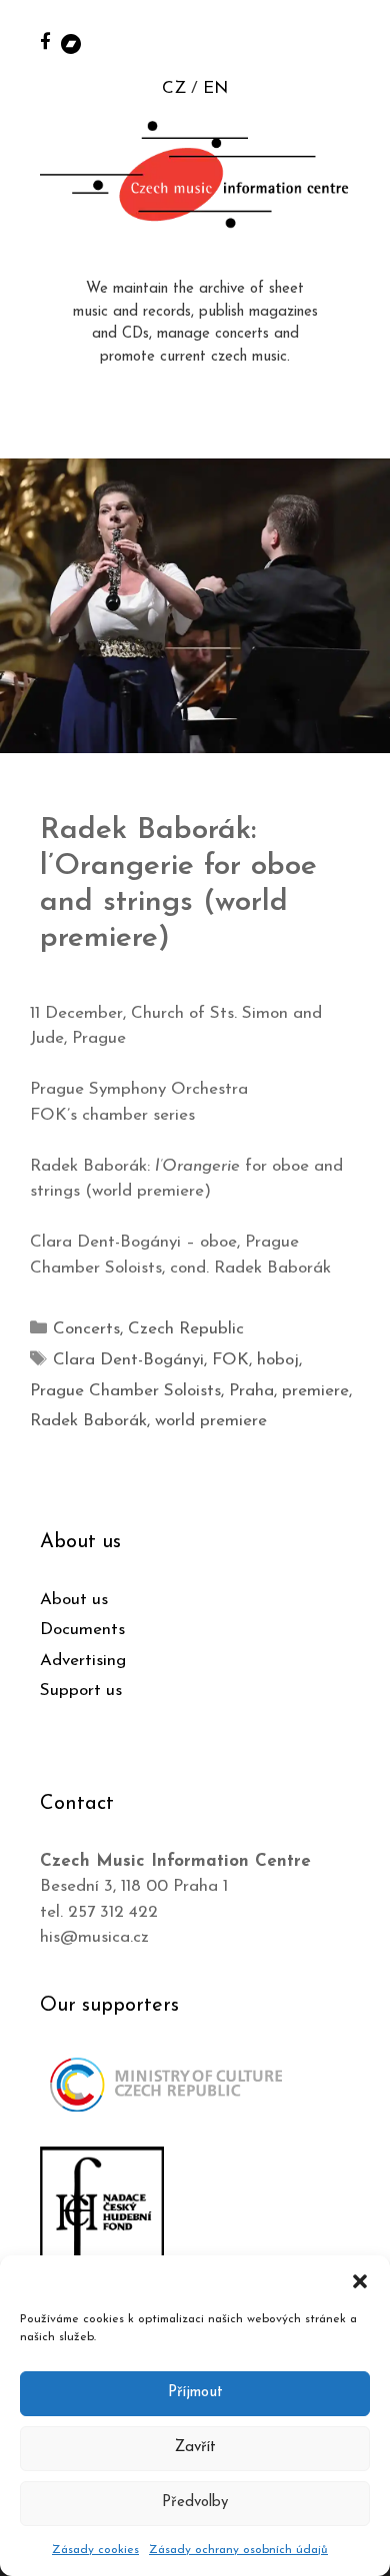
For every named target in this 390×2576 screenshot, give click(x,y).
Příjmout (195, 2393)
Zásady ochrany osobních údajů (238, 2550)
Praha (251, 1391)
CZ (174, 88)
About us (74, 1600)
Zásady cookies (95, 2550)
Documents (82, 1630)
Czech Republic (186, 1329)
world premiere (211, 1421)
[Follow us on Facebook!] (45, 40)
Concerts (86, 1329)
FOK (230, 1360)
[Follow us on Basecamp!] (71, 42)
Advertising (83, 1661)
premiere (315, 1391)
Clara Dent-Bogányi (128, 1360)
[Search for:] (353, 41)
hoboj (278, 1360)
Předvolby (195, 2503)
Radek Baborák (88, 1421)
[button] (360, 2280)
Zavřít (195, 2448)
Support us (81, 1691)
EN (215, 88)
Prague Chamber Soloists (125, 1391)
